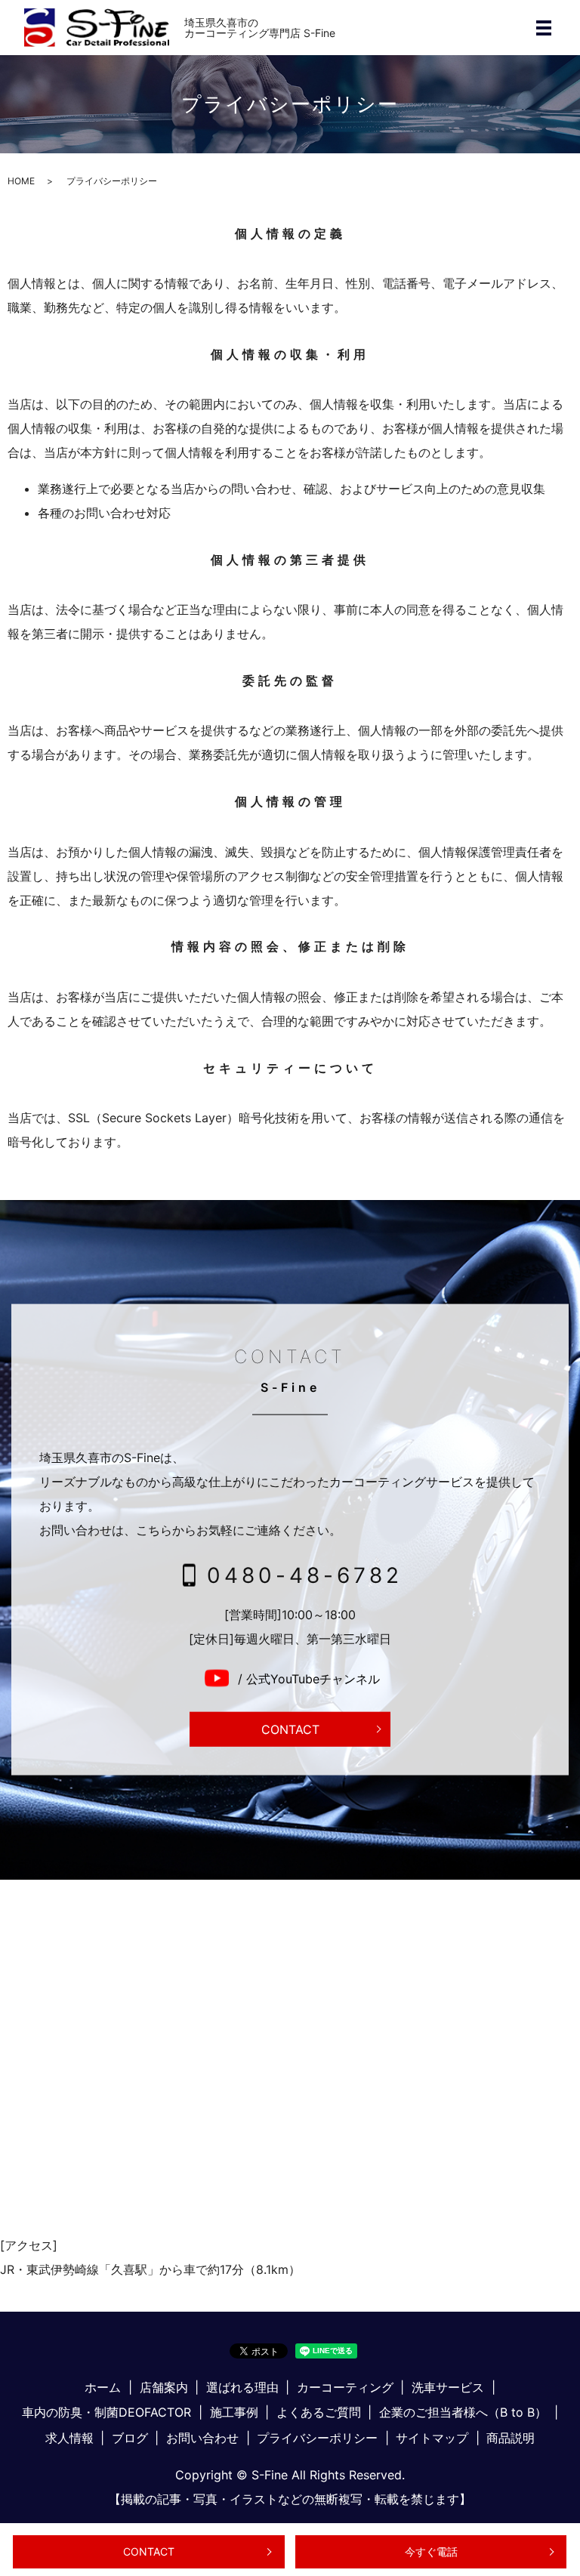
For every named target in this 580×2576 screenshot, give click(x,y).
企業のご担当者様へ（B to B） (463, 2412)
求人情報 (69, 2438)
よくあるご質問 (319, 2412)
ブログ (130, 2438)
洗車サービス (448, 2387)
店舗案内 (164, 2387)
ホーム (103, 2387)
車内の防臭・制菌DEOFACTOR (106, 2412)
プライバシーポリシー (317, 2438)
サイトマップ (432, 2438)
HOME (21, 181)
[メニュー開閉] (544, 28)
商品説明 (511, 2438)
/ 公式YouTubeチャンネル (307, 1679)
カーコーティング (345, 2387)
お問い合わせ (202, 2438)
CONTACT (149, 2551)
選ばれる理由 (242, 2387)
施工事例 (234, 2412)
